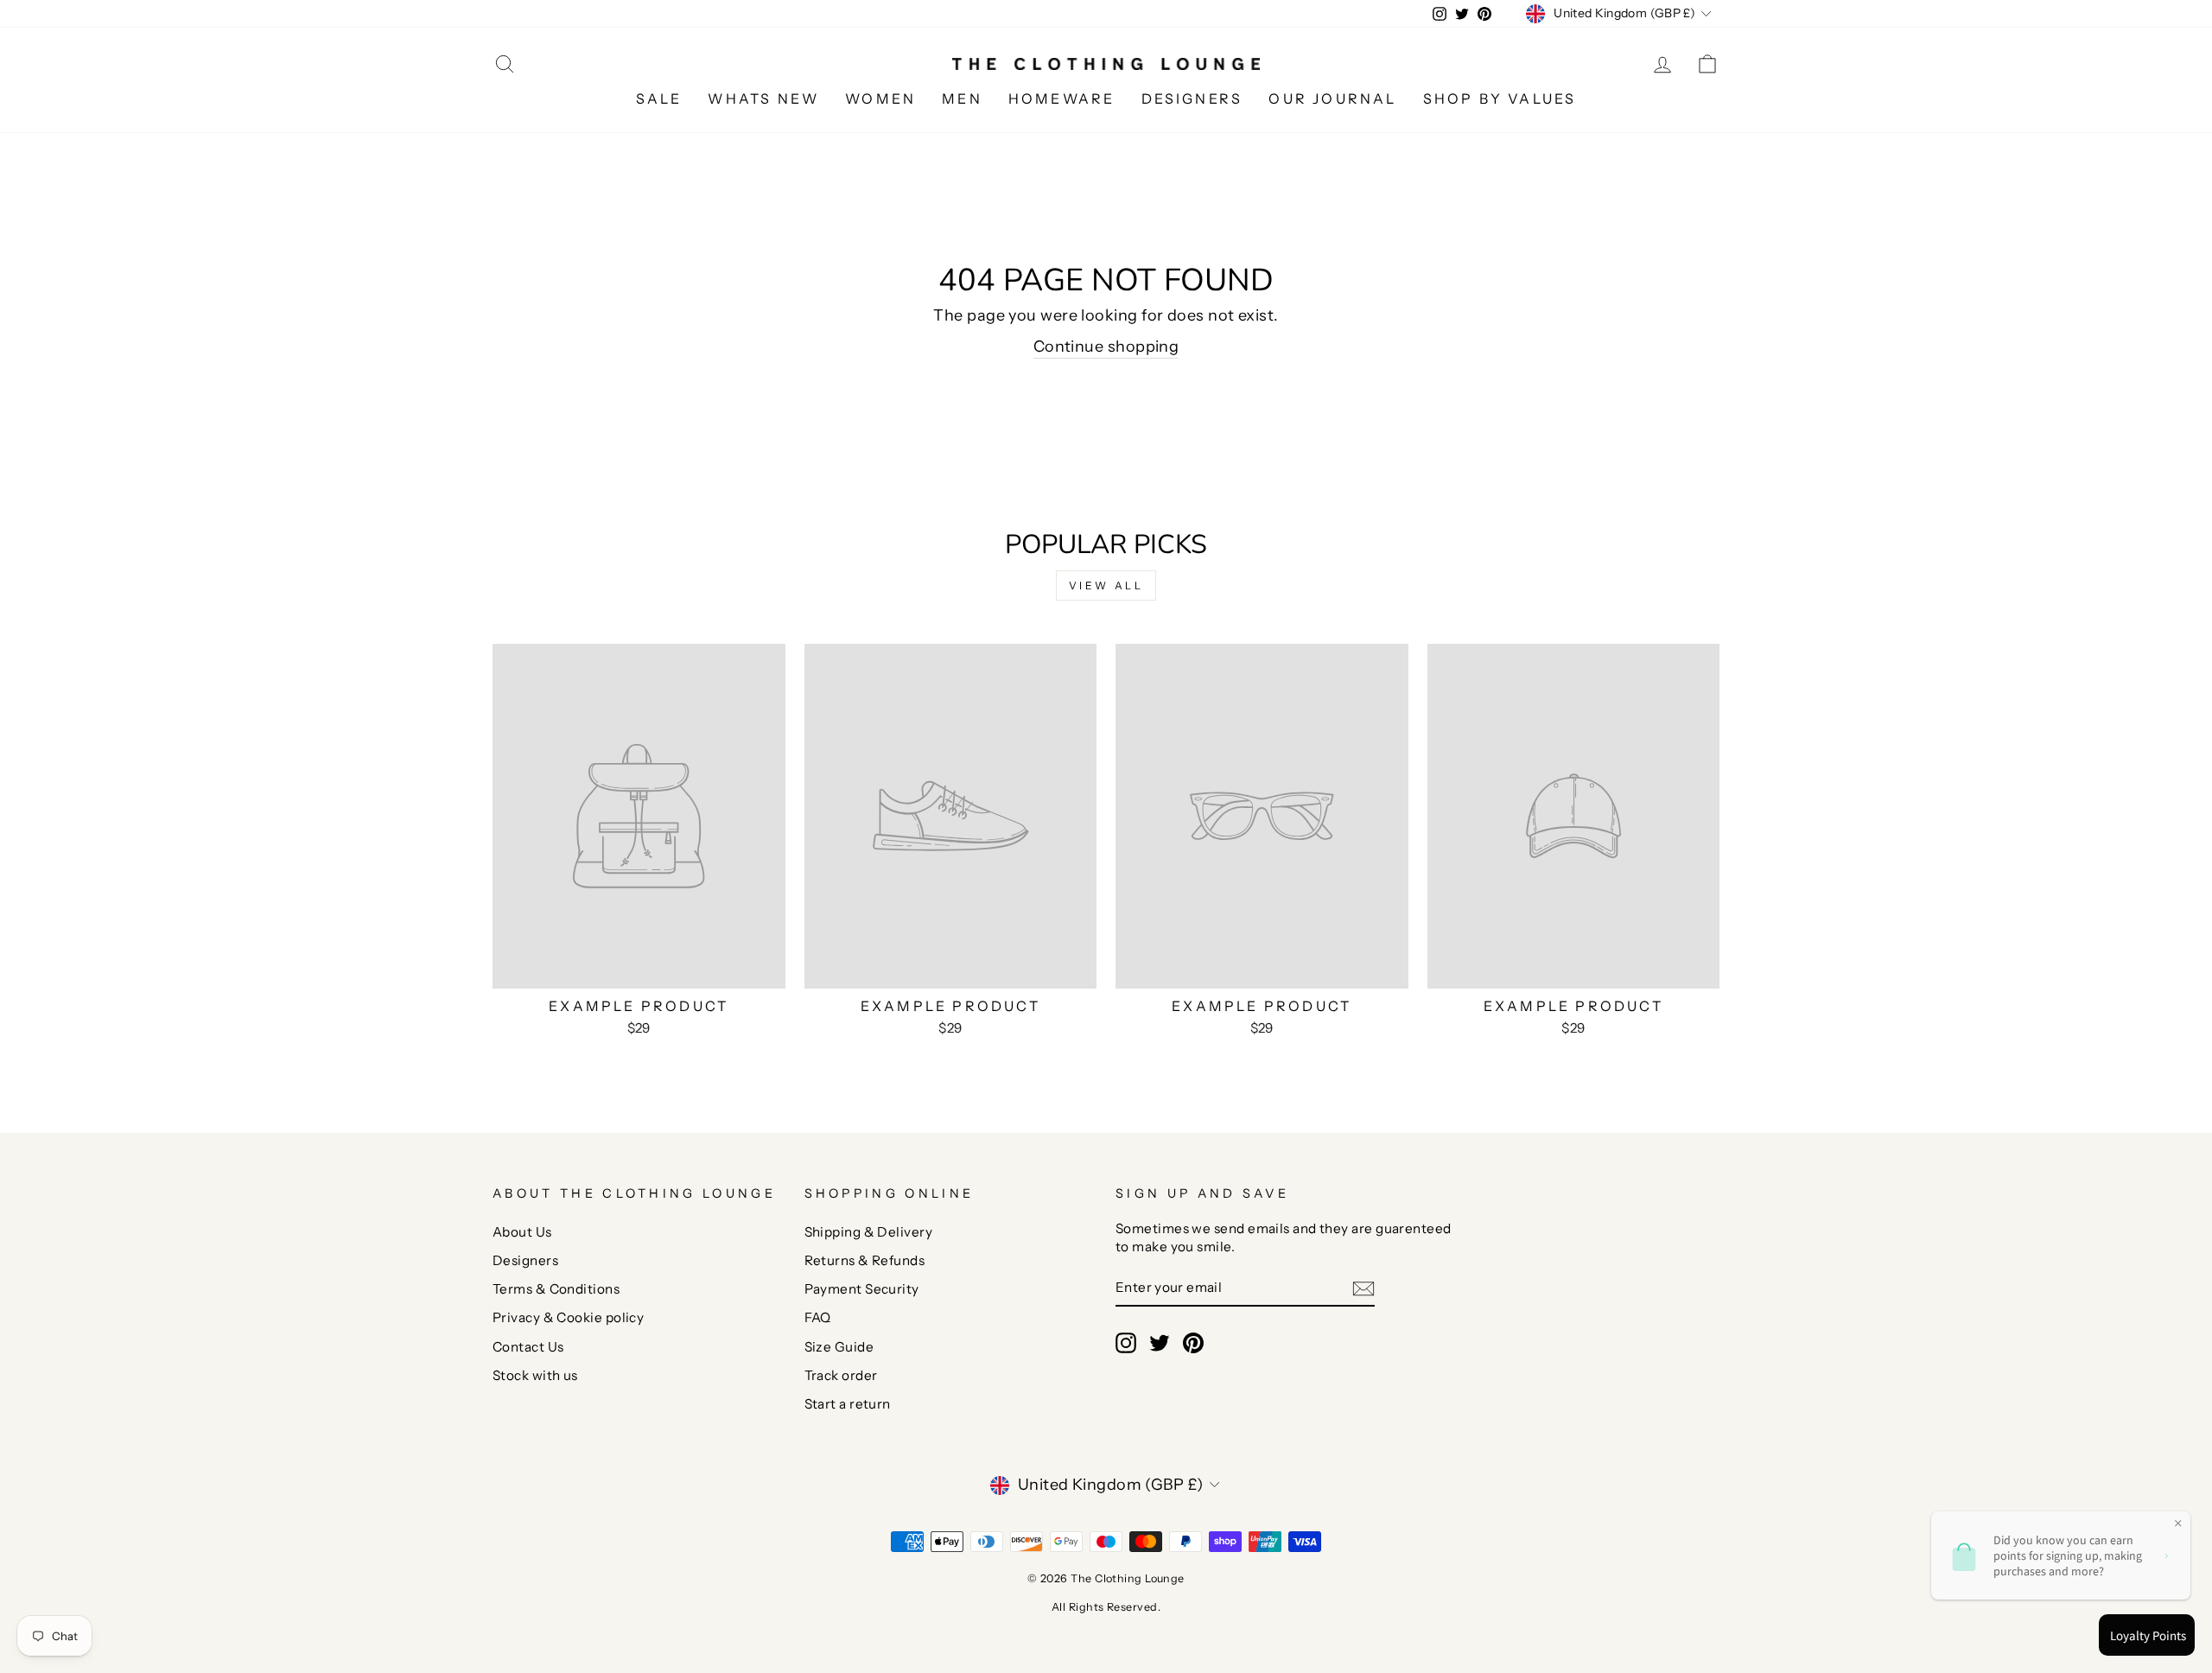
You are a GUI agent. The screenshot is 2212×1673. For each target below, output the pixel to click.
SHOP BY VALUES (1500, 99)
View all (1106, 585)
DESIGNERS (1192, 99)
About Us (522, 1232)
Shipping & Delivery (869, 1232)
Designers (525, 1260)
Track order (841, 1375)
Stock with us (535, 1375)
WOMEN (880, 99)
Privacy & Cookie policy (568, 1317)
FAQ (818, 1317)
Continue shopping (1106, 347)
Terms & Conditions (556, 1289)
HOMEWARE (1062, 99)
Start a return (848, 1404)
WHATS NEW (763, 99)
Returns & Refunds (865, 1260)
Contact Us (528, 1347)
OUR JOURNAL (1332, 99)
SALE (659, 99)
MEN (962, 99)
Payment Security (862, 1289)
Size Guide (839, 1347)
